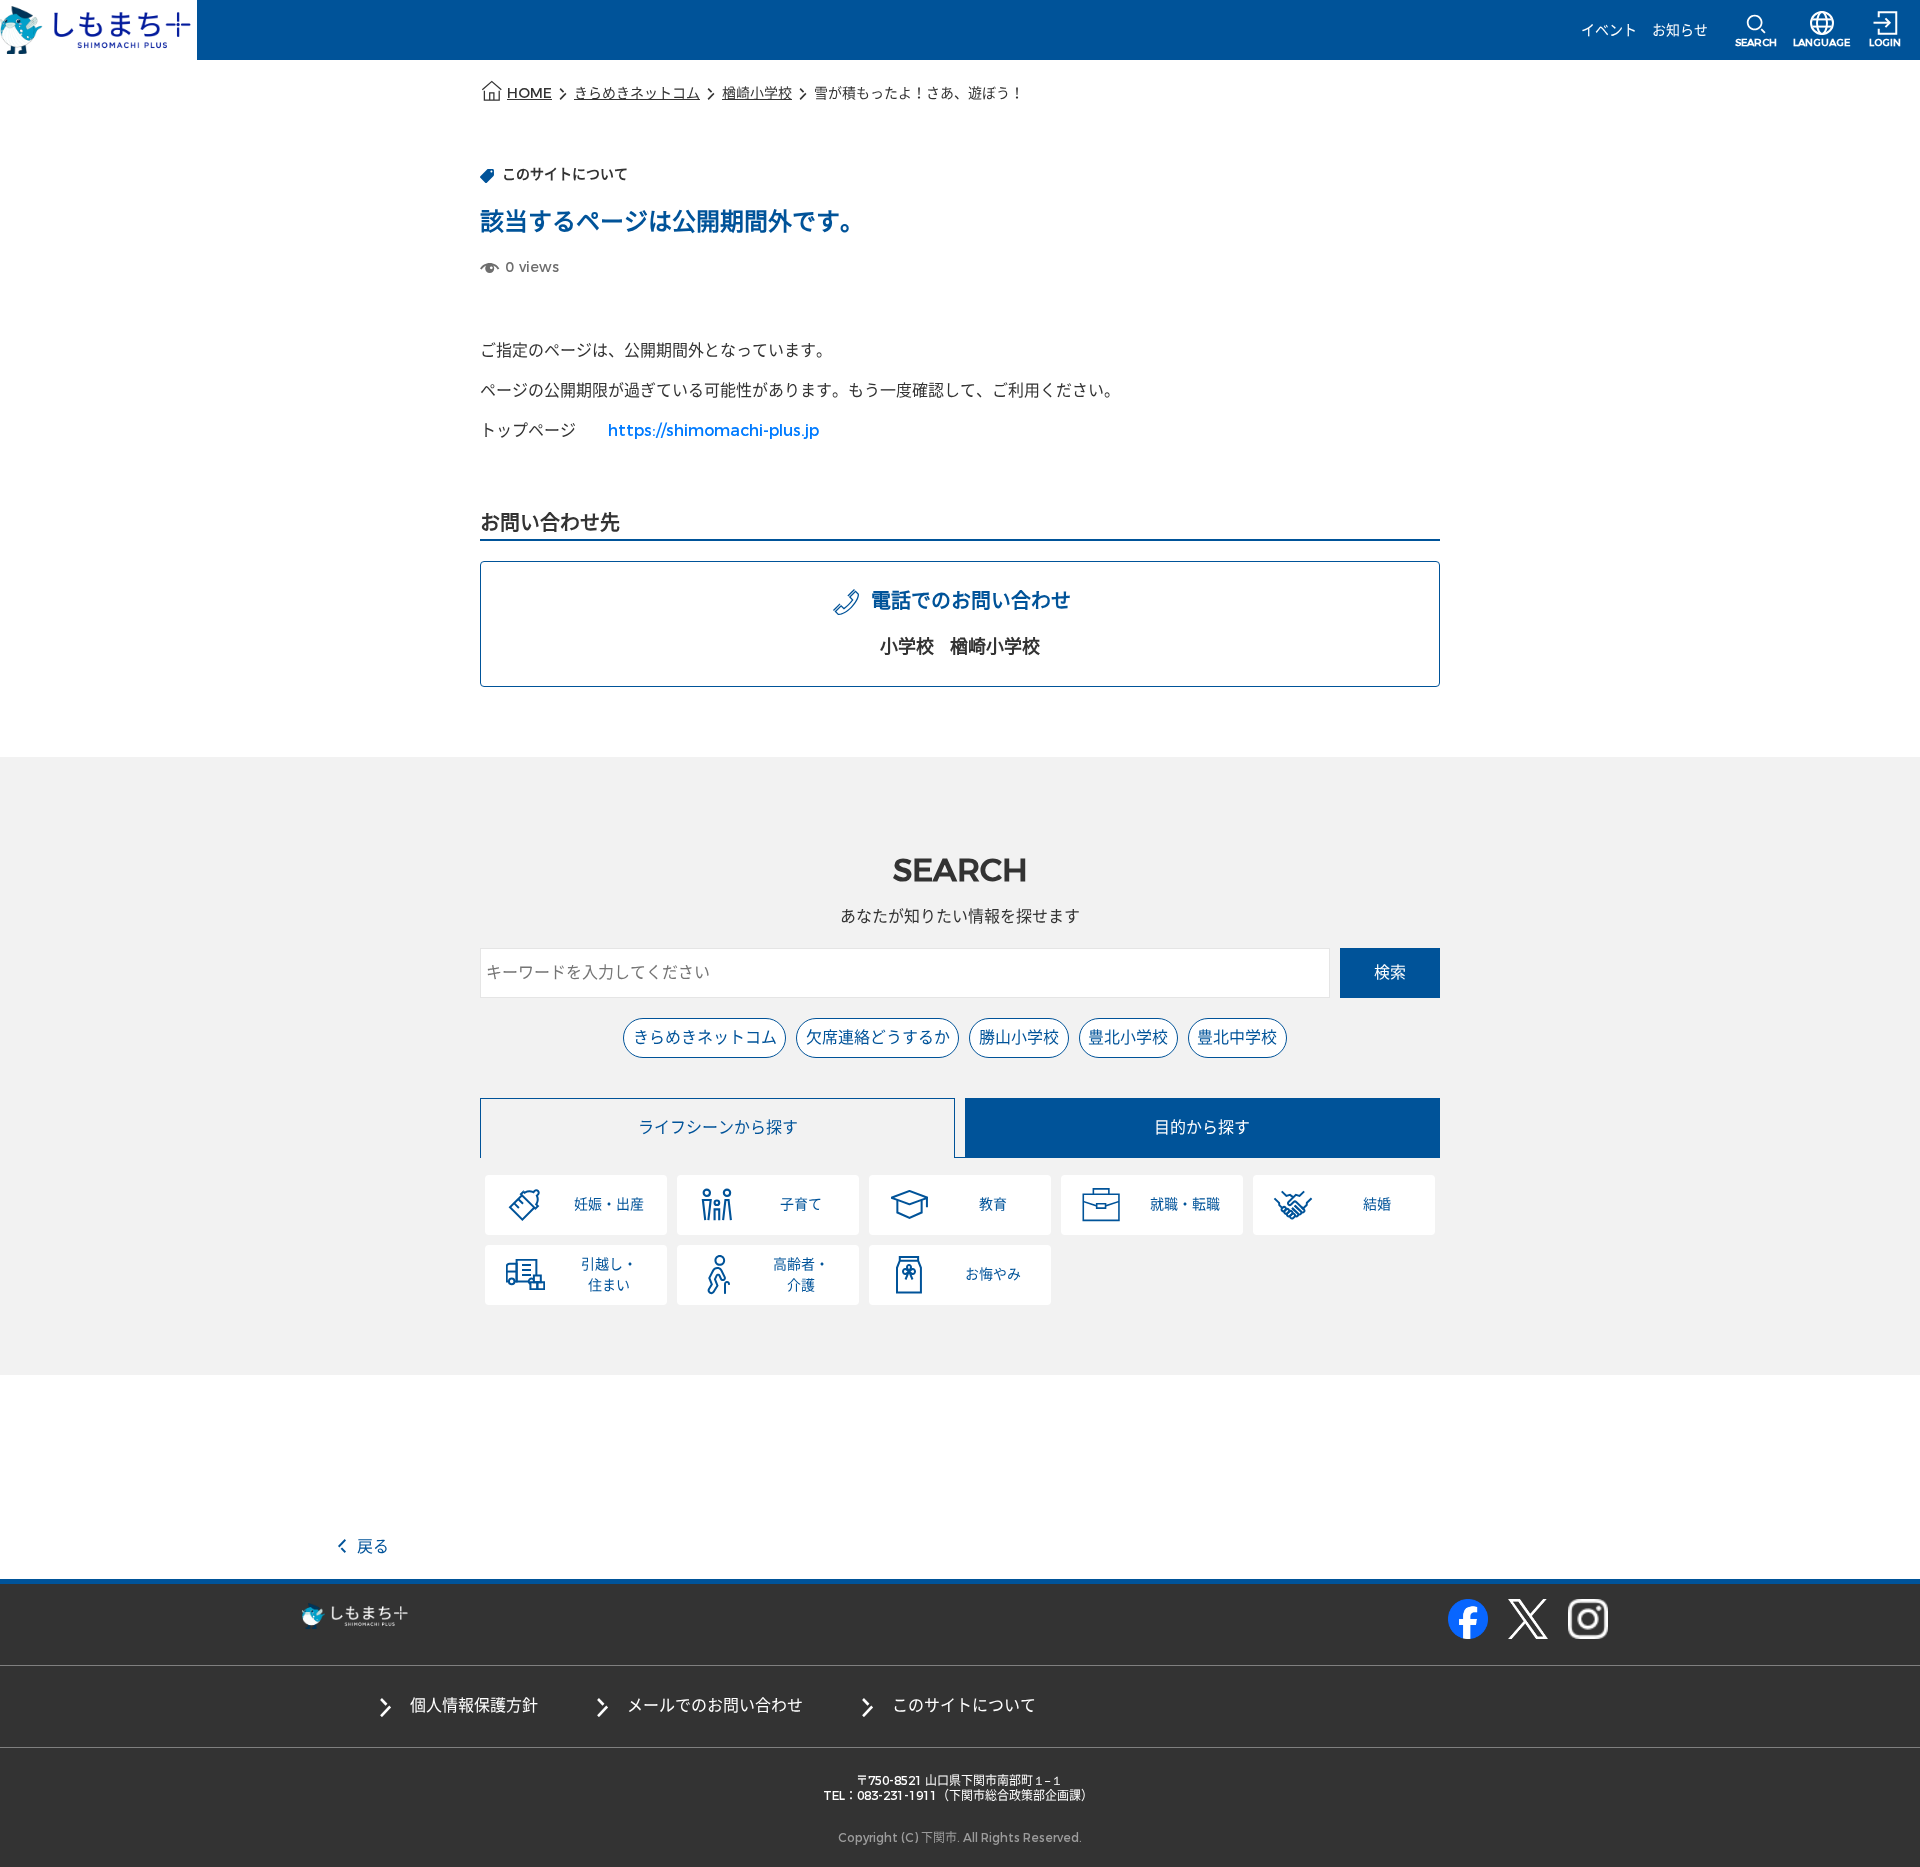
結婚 (1377, 1204)
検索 (1390, 972)
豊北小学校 (1128, 1037)
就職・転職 (1185, 1204)
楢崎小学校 (757, 93)
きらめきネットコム (637, 93)
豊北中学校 (1237, 1037)
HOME (529, 93)
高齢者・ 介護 (801, 1275)
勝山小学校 (1019, 1037)
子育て (801, 1204)
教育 (993, 1204)
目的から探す (1202, 1127)
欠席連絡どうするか (878, 1037)
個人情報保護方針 (474, 1705)
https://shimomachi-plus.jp (713, 430)
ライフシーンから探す (718, 1127)
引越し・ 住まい (609, 1275)
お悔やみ (993, 1274)
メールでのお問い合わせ (715, 1705)
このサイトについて (964, 1705)
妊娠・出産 (609, 1204)
